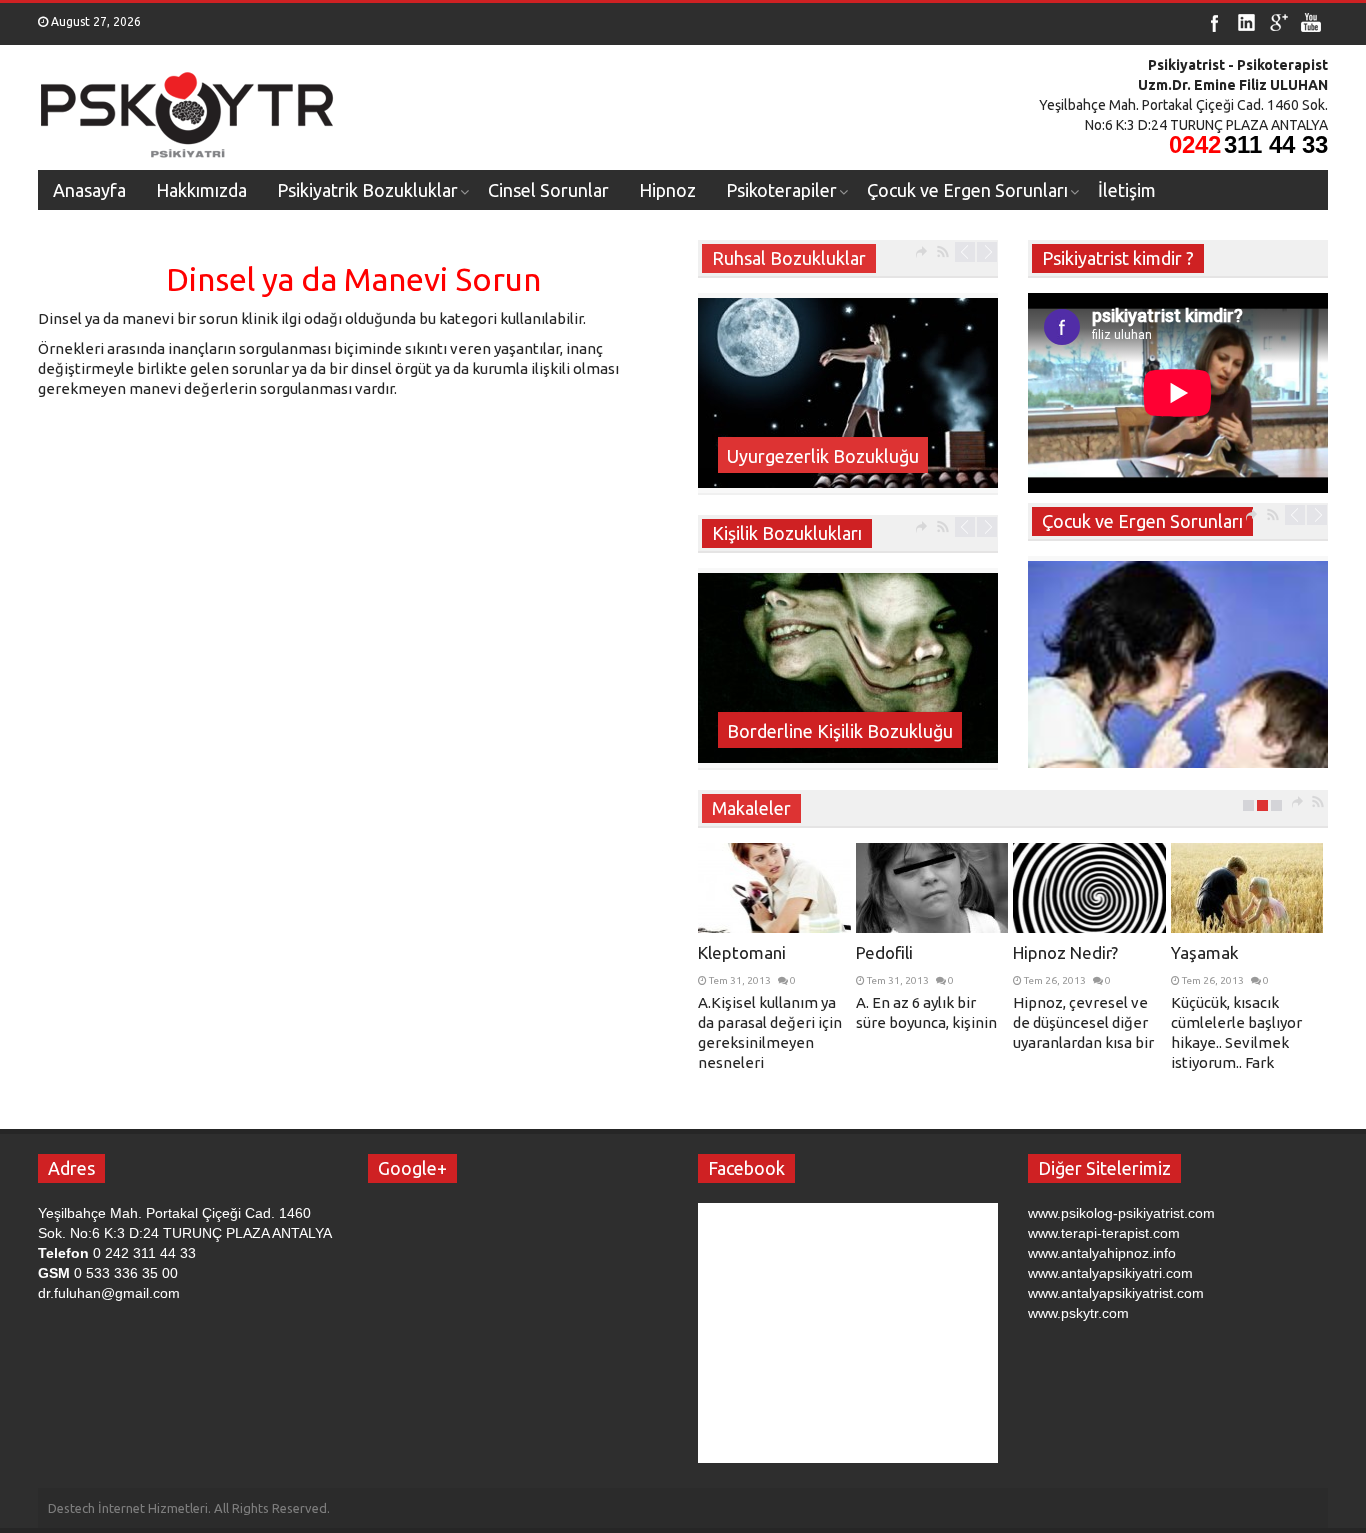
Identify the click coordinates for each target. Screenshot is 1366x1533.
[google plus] (1279, 23)
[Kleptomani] (774, 888)
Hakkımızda (201, 190)
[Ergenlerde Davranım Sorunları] (1178, 711)
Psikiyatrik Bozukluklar (367, 190)
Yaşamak (1205, 952)
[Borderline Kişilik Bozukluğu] (848, 668)
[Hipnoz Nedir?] (1089, 888)
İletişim (1127, 190)
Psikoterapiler (781, 190)
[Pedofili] (932, 888)
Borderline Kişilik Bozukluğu (840, 731)
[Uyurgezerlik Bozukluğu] (848, 393)
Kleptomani (742, 952)
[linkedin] (1247, 23)
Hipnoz (667, 190)
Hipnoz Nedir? (1065, 952)
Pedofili (884, 952)
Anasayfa (89, 190)
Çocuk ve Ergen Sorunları (967, 190)
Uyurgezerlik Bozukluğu (823, 456)
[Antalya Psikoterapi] (188, 108)
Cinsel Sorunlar (548, 190)
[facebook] (1215, 23)
